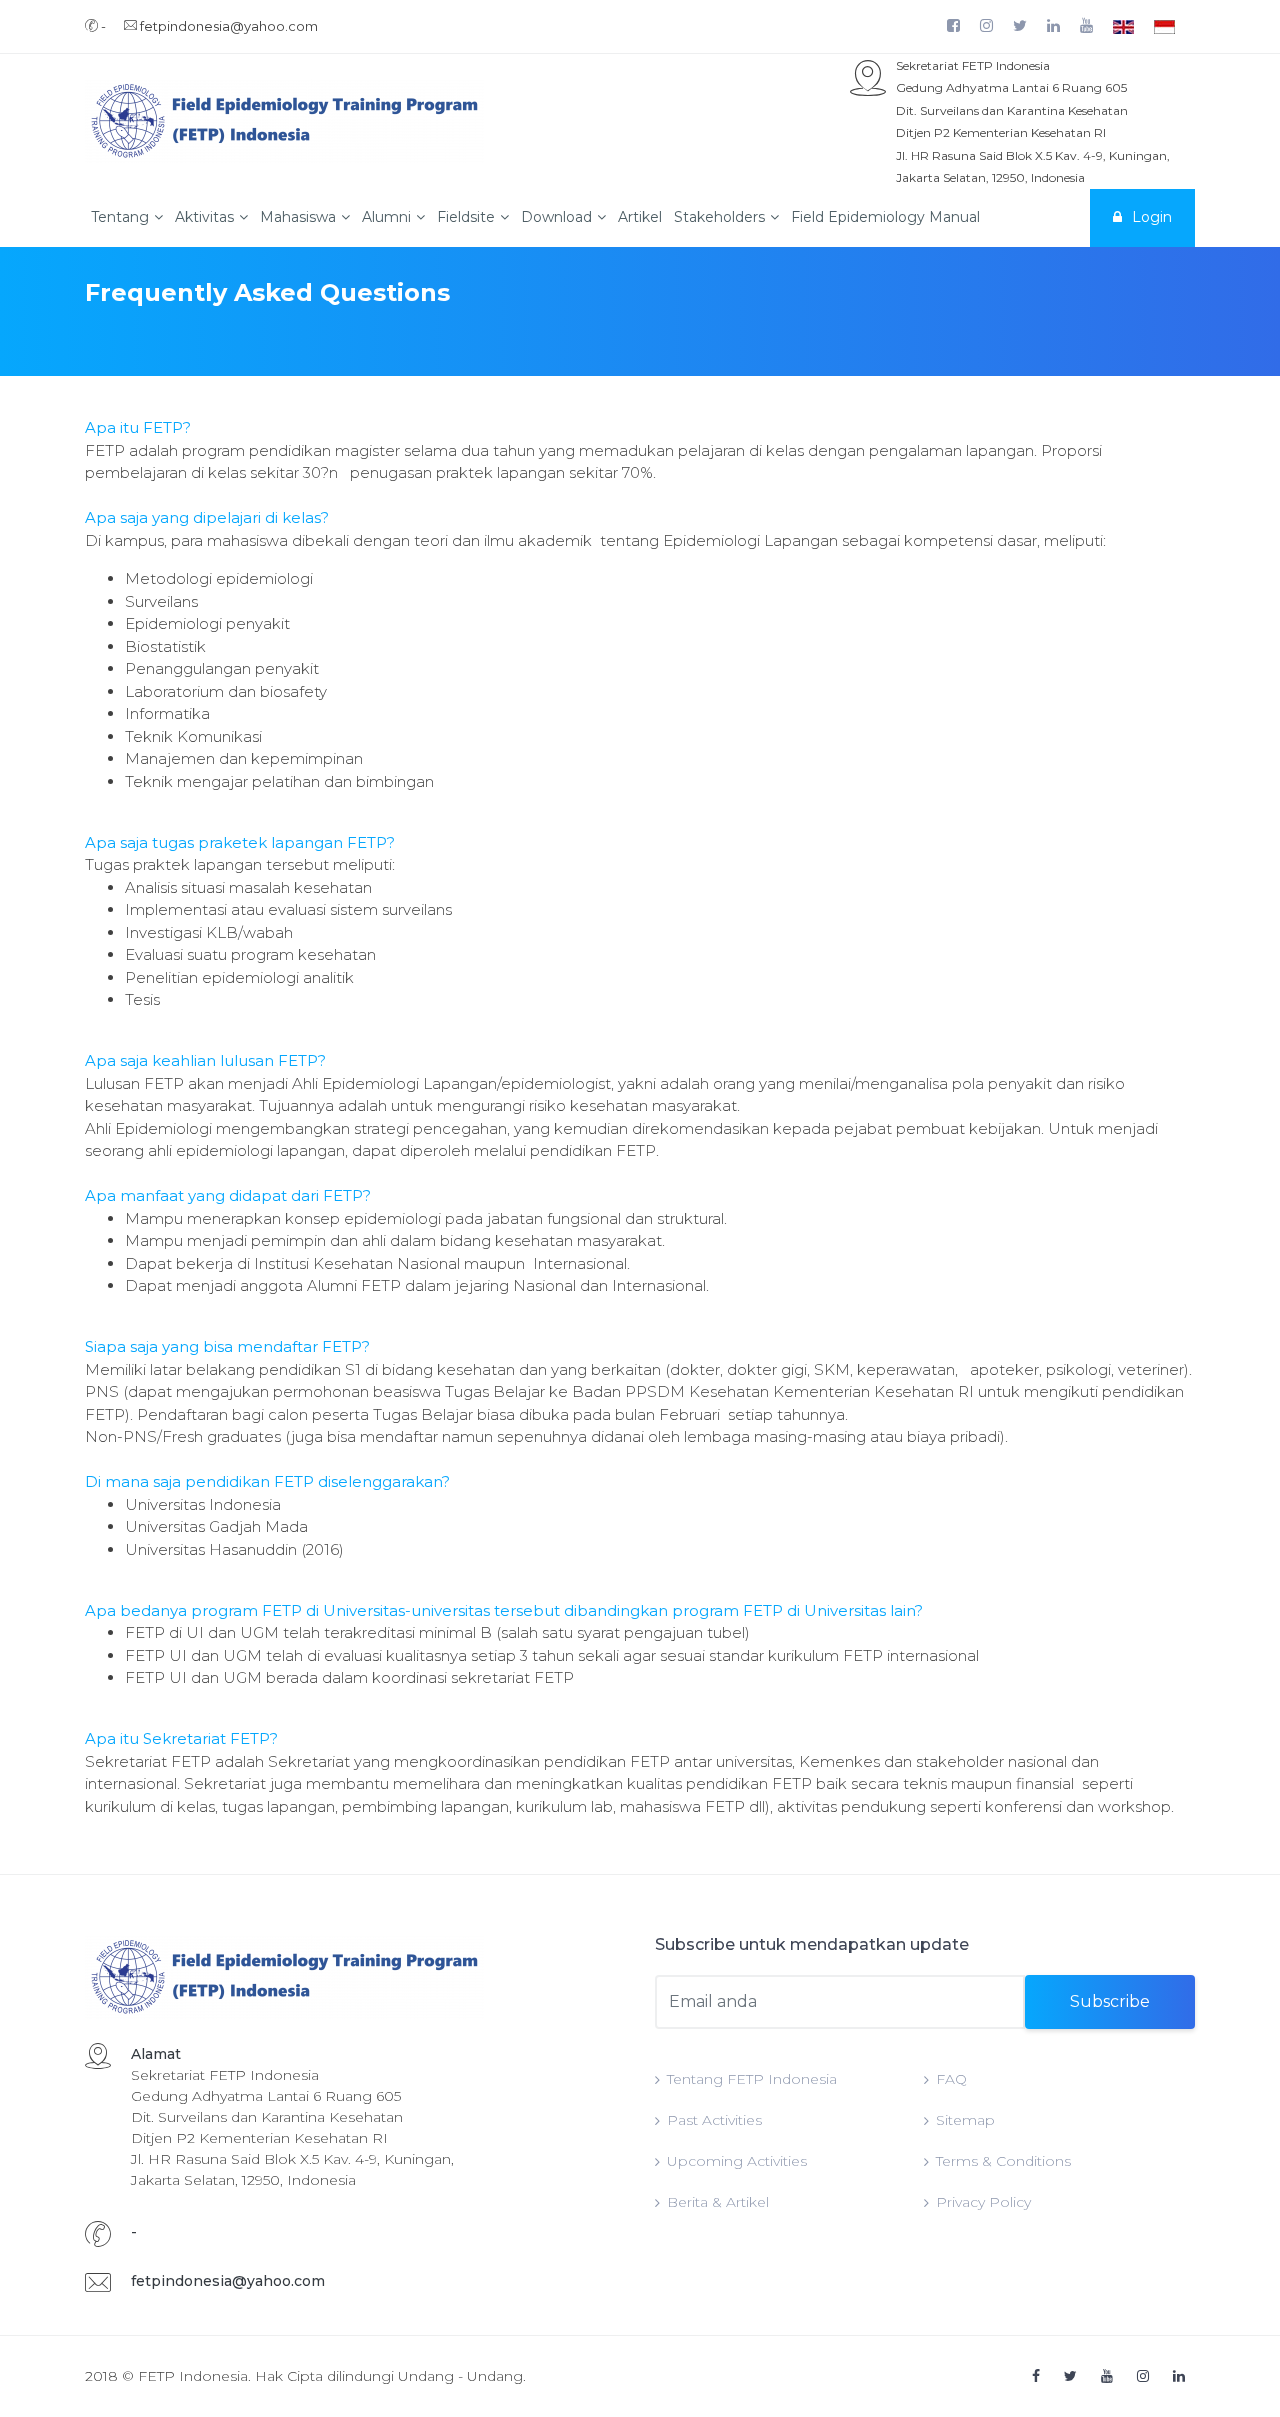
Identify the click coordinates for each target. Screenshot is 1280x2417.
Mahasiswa (298, 217)
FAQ (951, 2079)
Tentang (120, 217)
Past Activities (714, 2120)
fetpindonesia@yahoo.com (228, 2281)
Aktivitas (204, 217)
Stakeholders (719, 217)
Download (556, 217)
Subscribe (1110, 2001)
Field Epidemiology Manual (885, 217)
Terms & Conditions (1003, 2161)
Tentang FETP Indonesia (752, 2079)
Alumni (386, 217)
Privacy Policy (983, 2202)
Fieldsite (466, 217)
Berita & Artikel (718, 2202)
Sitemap (965, 2120)
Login (1152, 217)
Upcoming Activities (737, 2161)
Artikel (640, 217)
